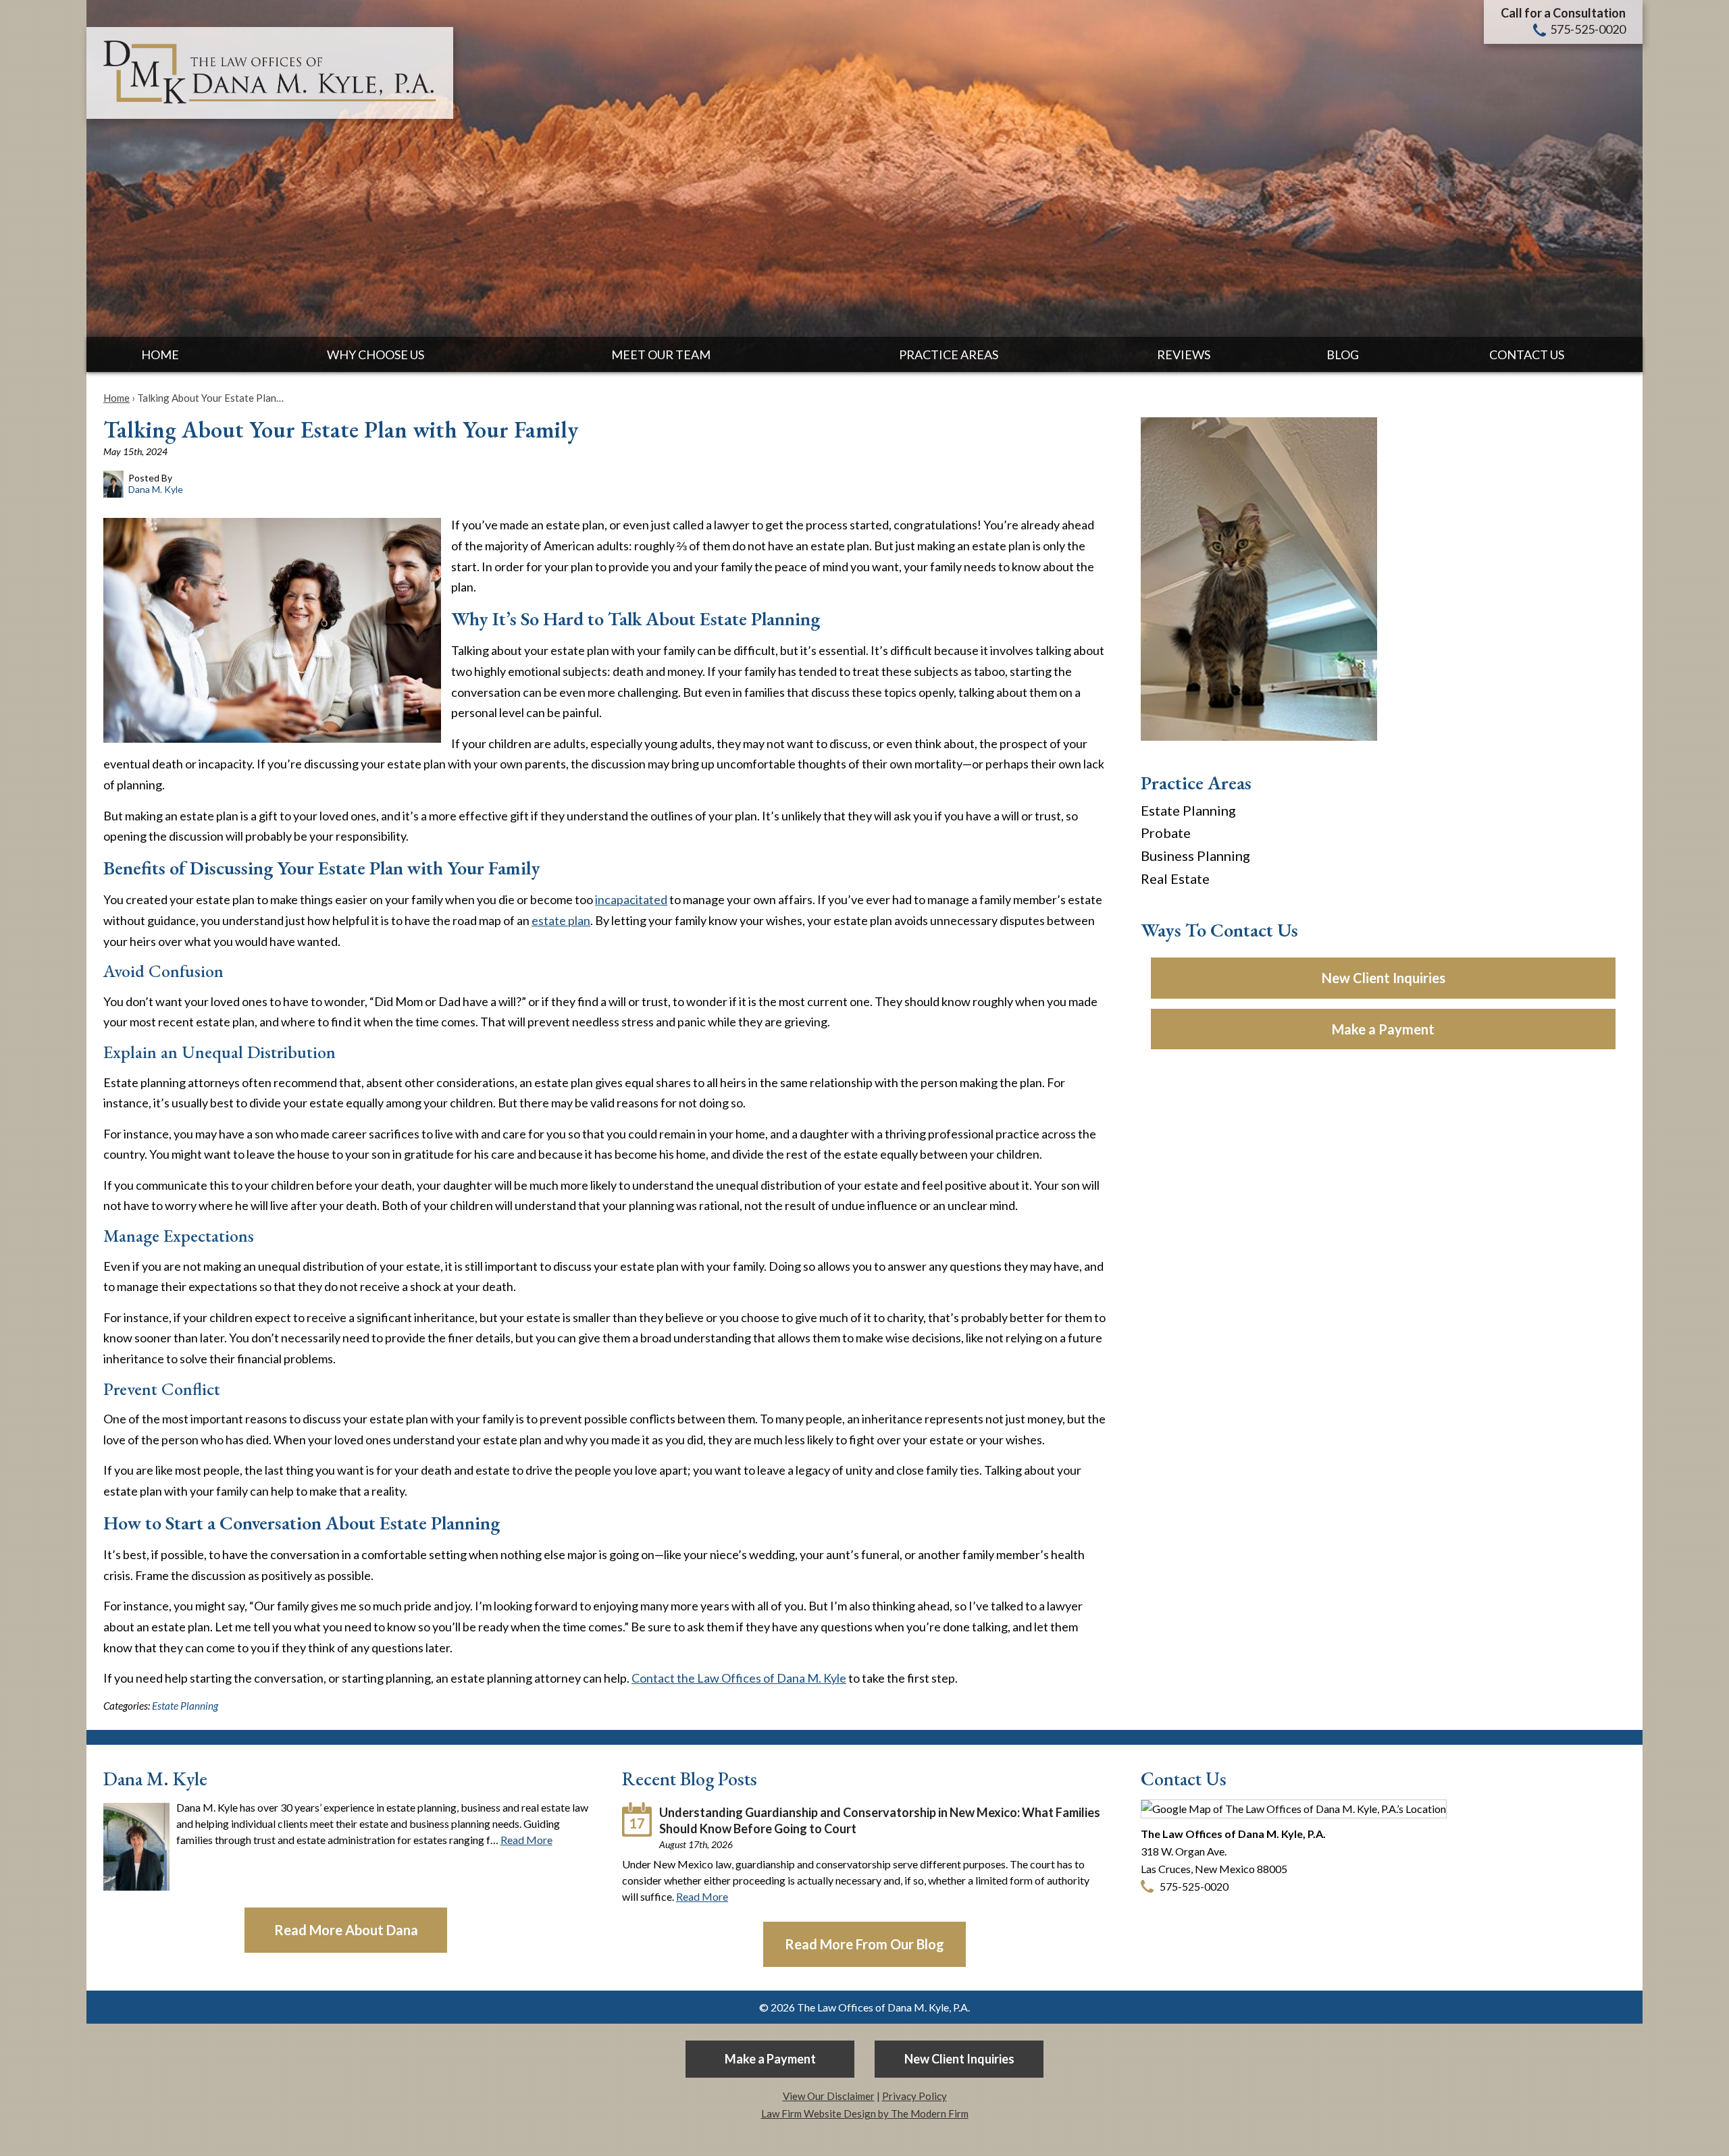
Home (160, 354)
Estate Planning (185, 1706)
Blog (1343, 354)
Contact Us (1527, 354)
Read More (526, 1840)
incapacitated (631, 899)
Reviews (1184, 354)
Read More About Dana (346, 1930)
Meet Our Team (661, 354)
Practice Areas (949, 354)
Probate (1166, 833)
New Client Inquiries (1384, 978)
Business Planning (1195, 856)
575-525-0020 (1588, 29)
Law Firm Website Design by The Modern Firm (865, 2113)
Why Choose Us (376, 354)
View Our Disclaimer (829, 2096)
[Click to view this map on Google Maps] (1294, 1809)
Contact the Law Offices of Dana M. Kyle (739, 1678)
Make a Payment (1383, 1029)
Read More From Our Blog (864, 1944)
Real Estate (1175, 878)
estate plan (561, 920)
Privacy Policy (914, 2096)
